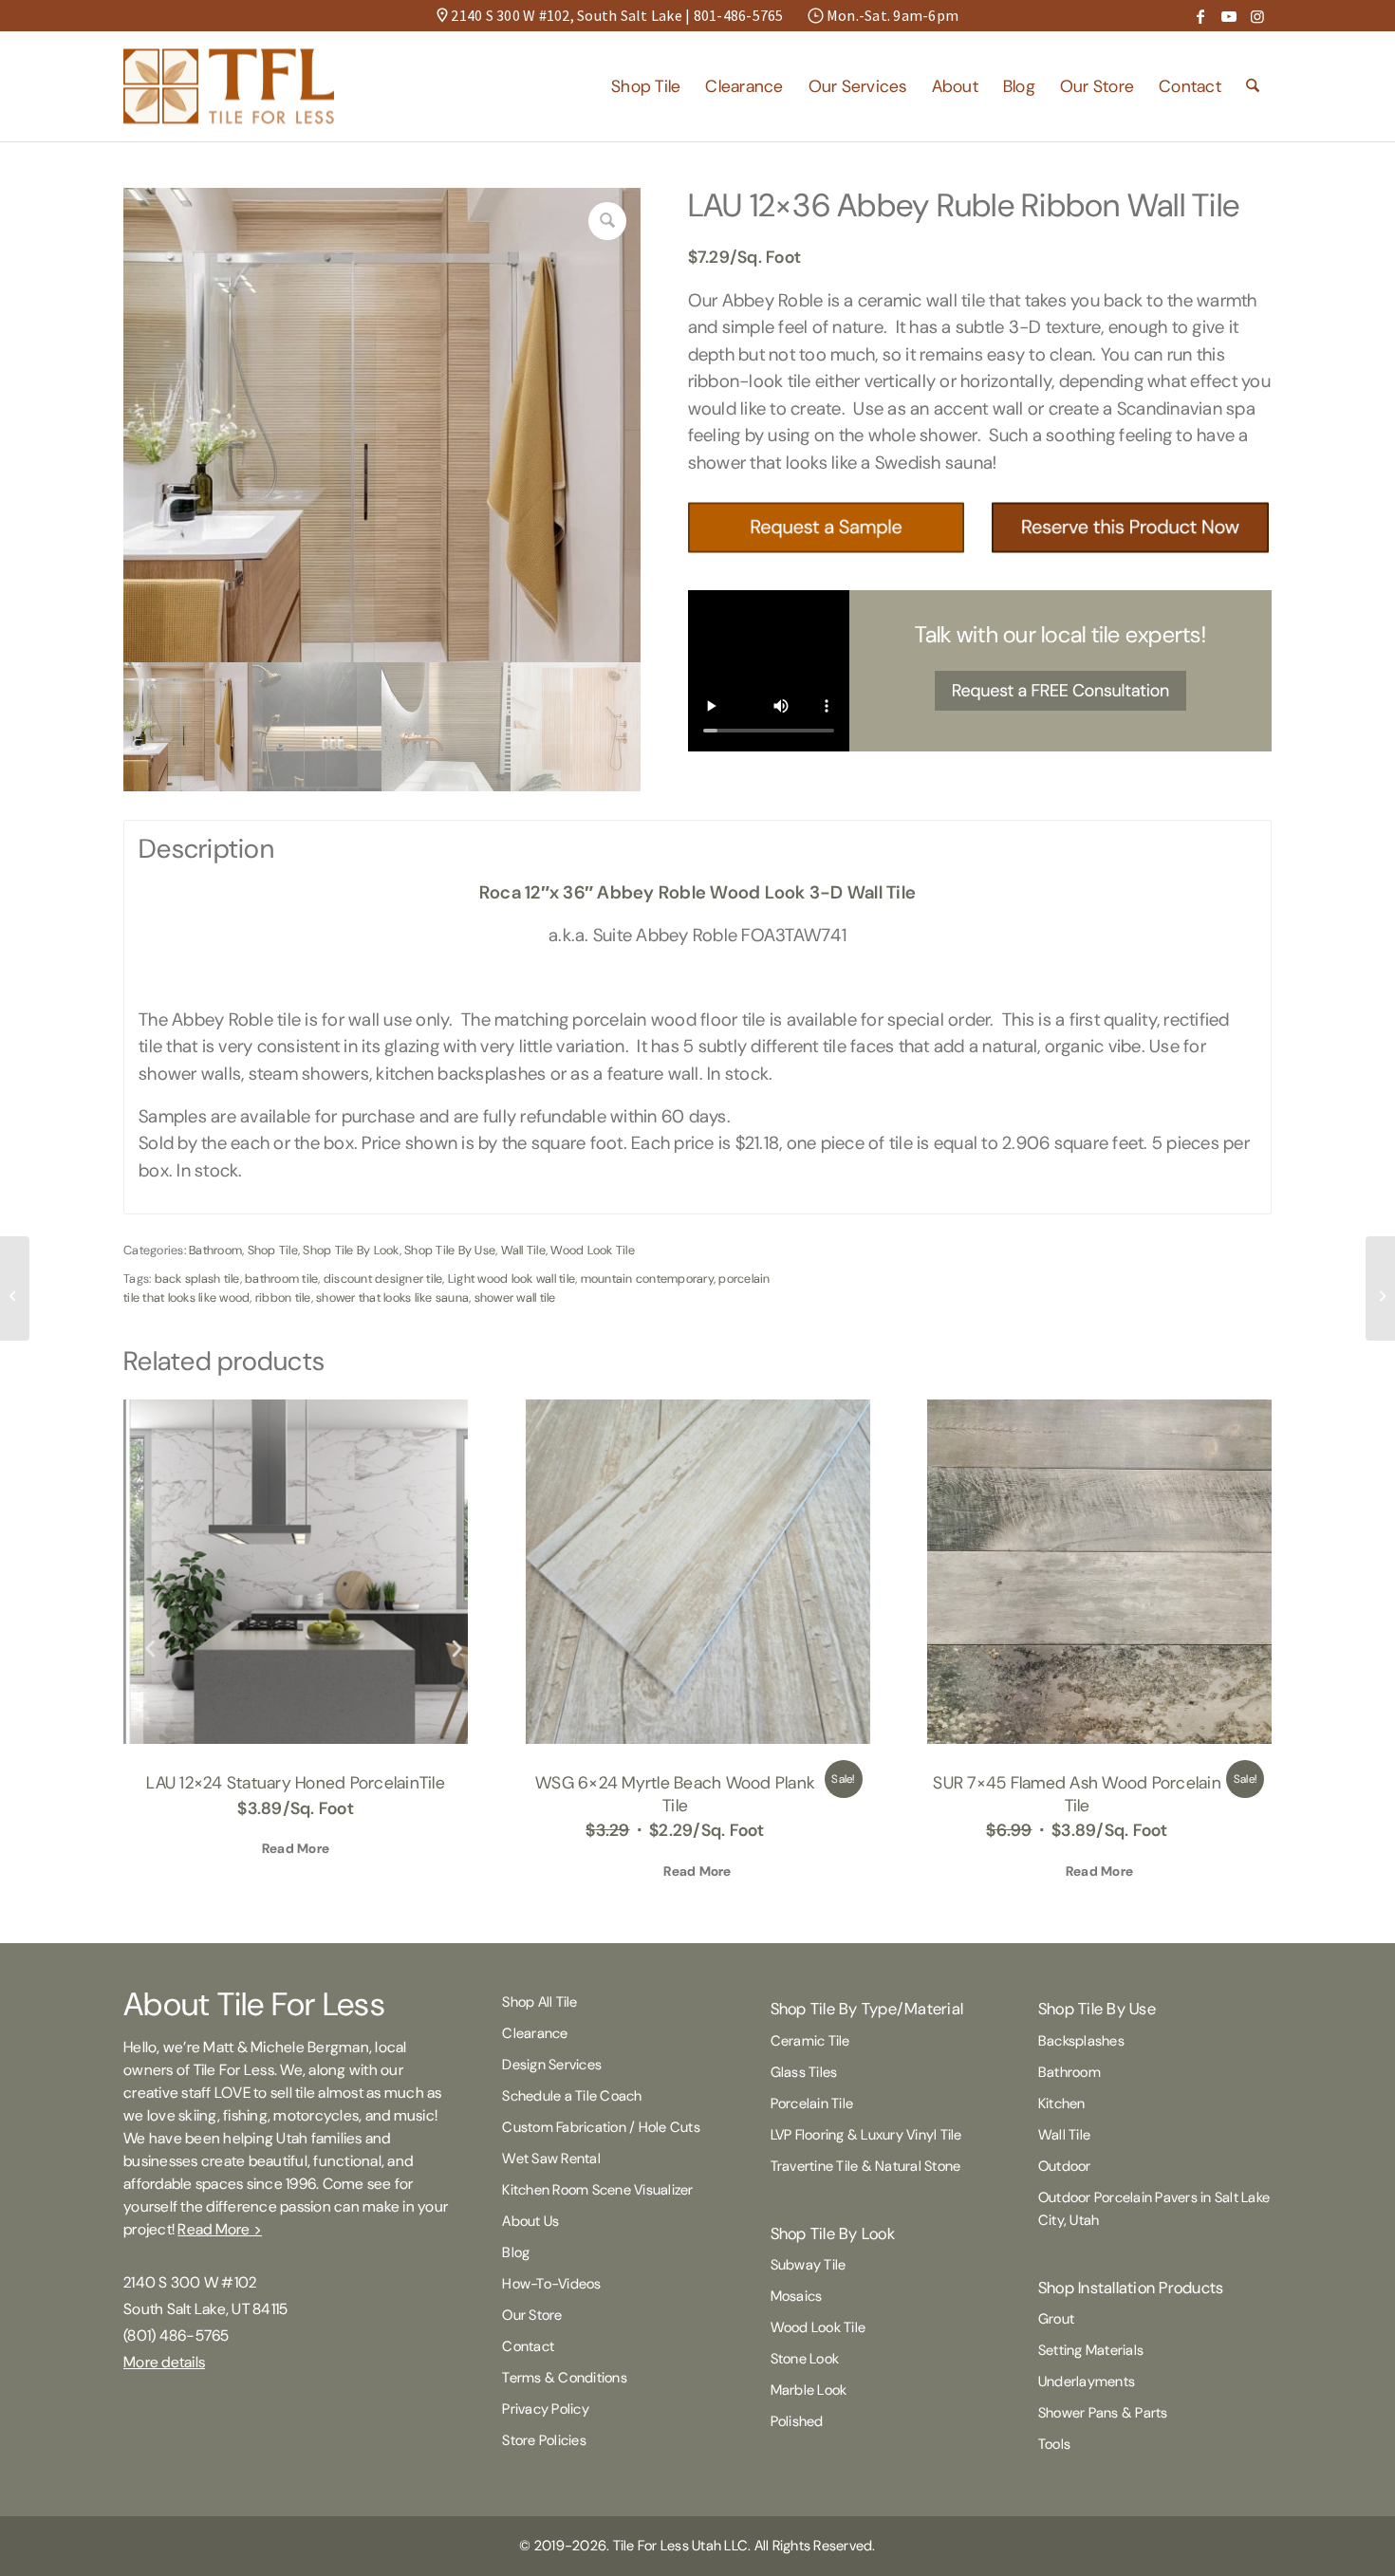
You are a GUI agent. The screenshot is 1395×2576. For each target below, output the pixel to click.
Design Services (552, 2065)
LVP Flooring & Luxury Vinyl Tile (866, 2135)
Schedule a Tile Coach (572, 2096)
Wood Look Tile (593, 1250)
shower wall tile (515, 1297)
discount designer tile (383, 1279)
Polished (797, 2421)
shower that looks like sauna (392, 1297)
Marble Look (809, 2390)
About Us (530, 2221)
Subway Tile (809, 2265)
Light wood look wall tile (512, 1279)
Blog (516, 2252)
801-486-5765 (739, 15)
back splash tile (197, 1279)
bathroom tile (281, 1279)
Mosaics (797, 2296)
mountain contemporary (647, 1279)
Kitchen (1062, 2103)
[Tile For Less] (229, 86)
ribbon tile (283, 1297)
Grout (1056, 2319)
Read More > (220, 2229)
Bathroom (215, 1250)
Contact (528, 2346)
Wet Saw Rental (551, 2159)
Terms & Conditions (565, 2378)
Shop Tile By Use (450, 1250)
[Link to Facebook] (1200, 16)
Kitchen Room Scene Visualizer (597, 2190)
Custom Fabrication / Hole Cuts (601, 2127)
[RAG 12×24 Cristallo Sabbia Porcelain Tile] (1380, 1288)
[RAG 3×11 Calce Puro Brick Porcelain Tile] (15, 1288)
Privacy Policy (546, 2409)
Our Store (532, 2315)
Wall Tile (523, 1250)
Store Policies (544, 2440)
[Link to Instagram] (1257, 16)
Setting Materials (1091, 2350)
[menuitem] (646, 86)
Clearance (535, 2033)
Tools (1054, 2444)
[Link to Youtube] (1229, 16)
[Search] (1253, 86)
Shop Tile (273, 1250)
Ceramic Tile (810, 2041)
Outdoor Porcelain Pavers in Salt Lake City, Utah (1154, 2209)
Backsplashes (1081, 2041)
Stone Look (805, 2359)
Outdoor (1065, 2166)
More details (164, 2362)
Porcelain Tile (812, 2103)
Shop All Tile (539, 2002)
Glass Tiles (804, 2072)
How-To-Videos (551, 2284)
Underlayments (1087, 2381)
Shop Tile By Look (351, 1250)
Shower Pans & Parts (1103, 2413)
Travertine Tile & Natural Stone (866, 2166)
